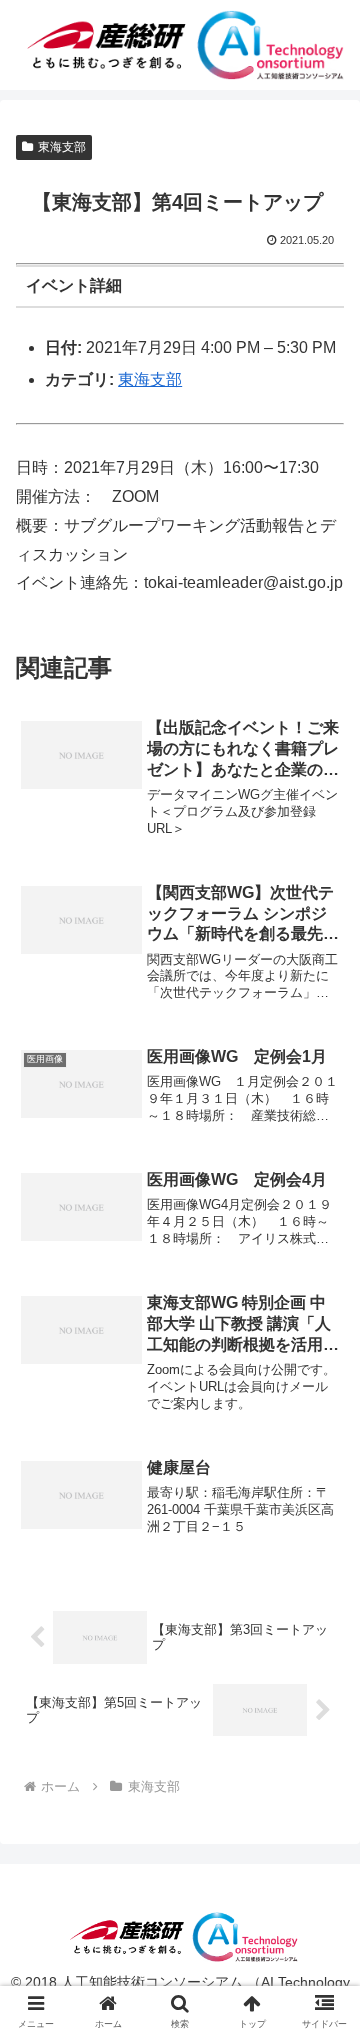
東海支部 (62, 147)
